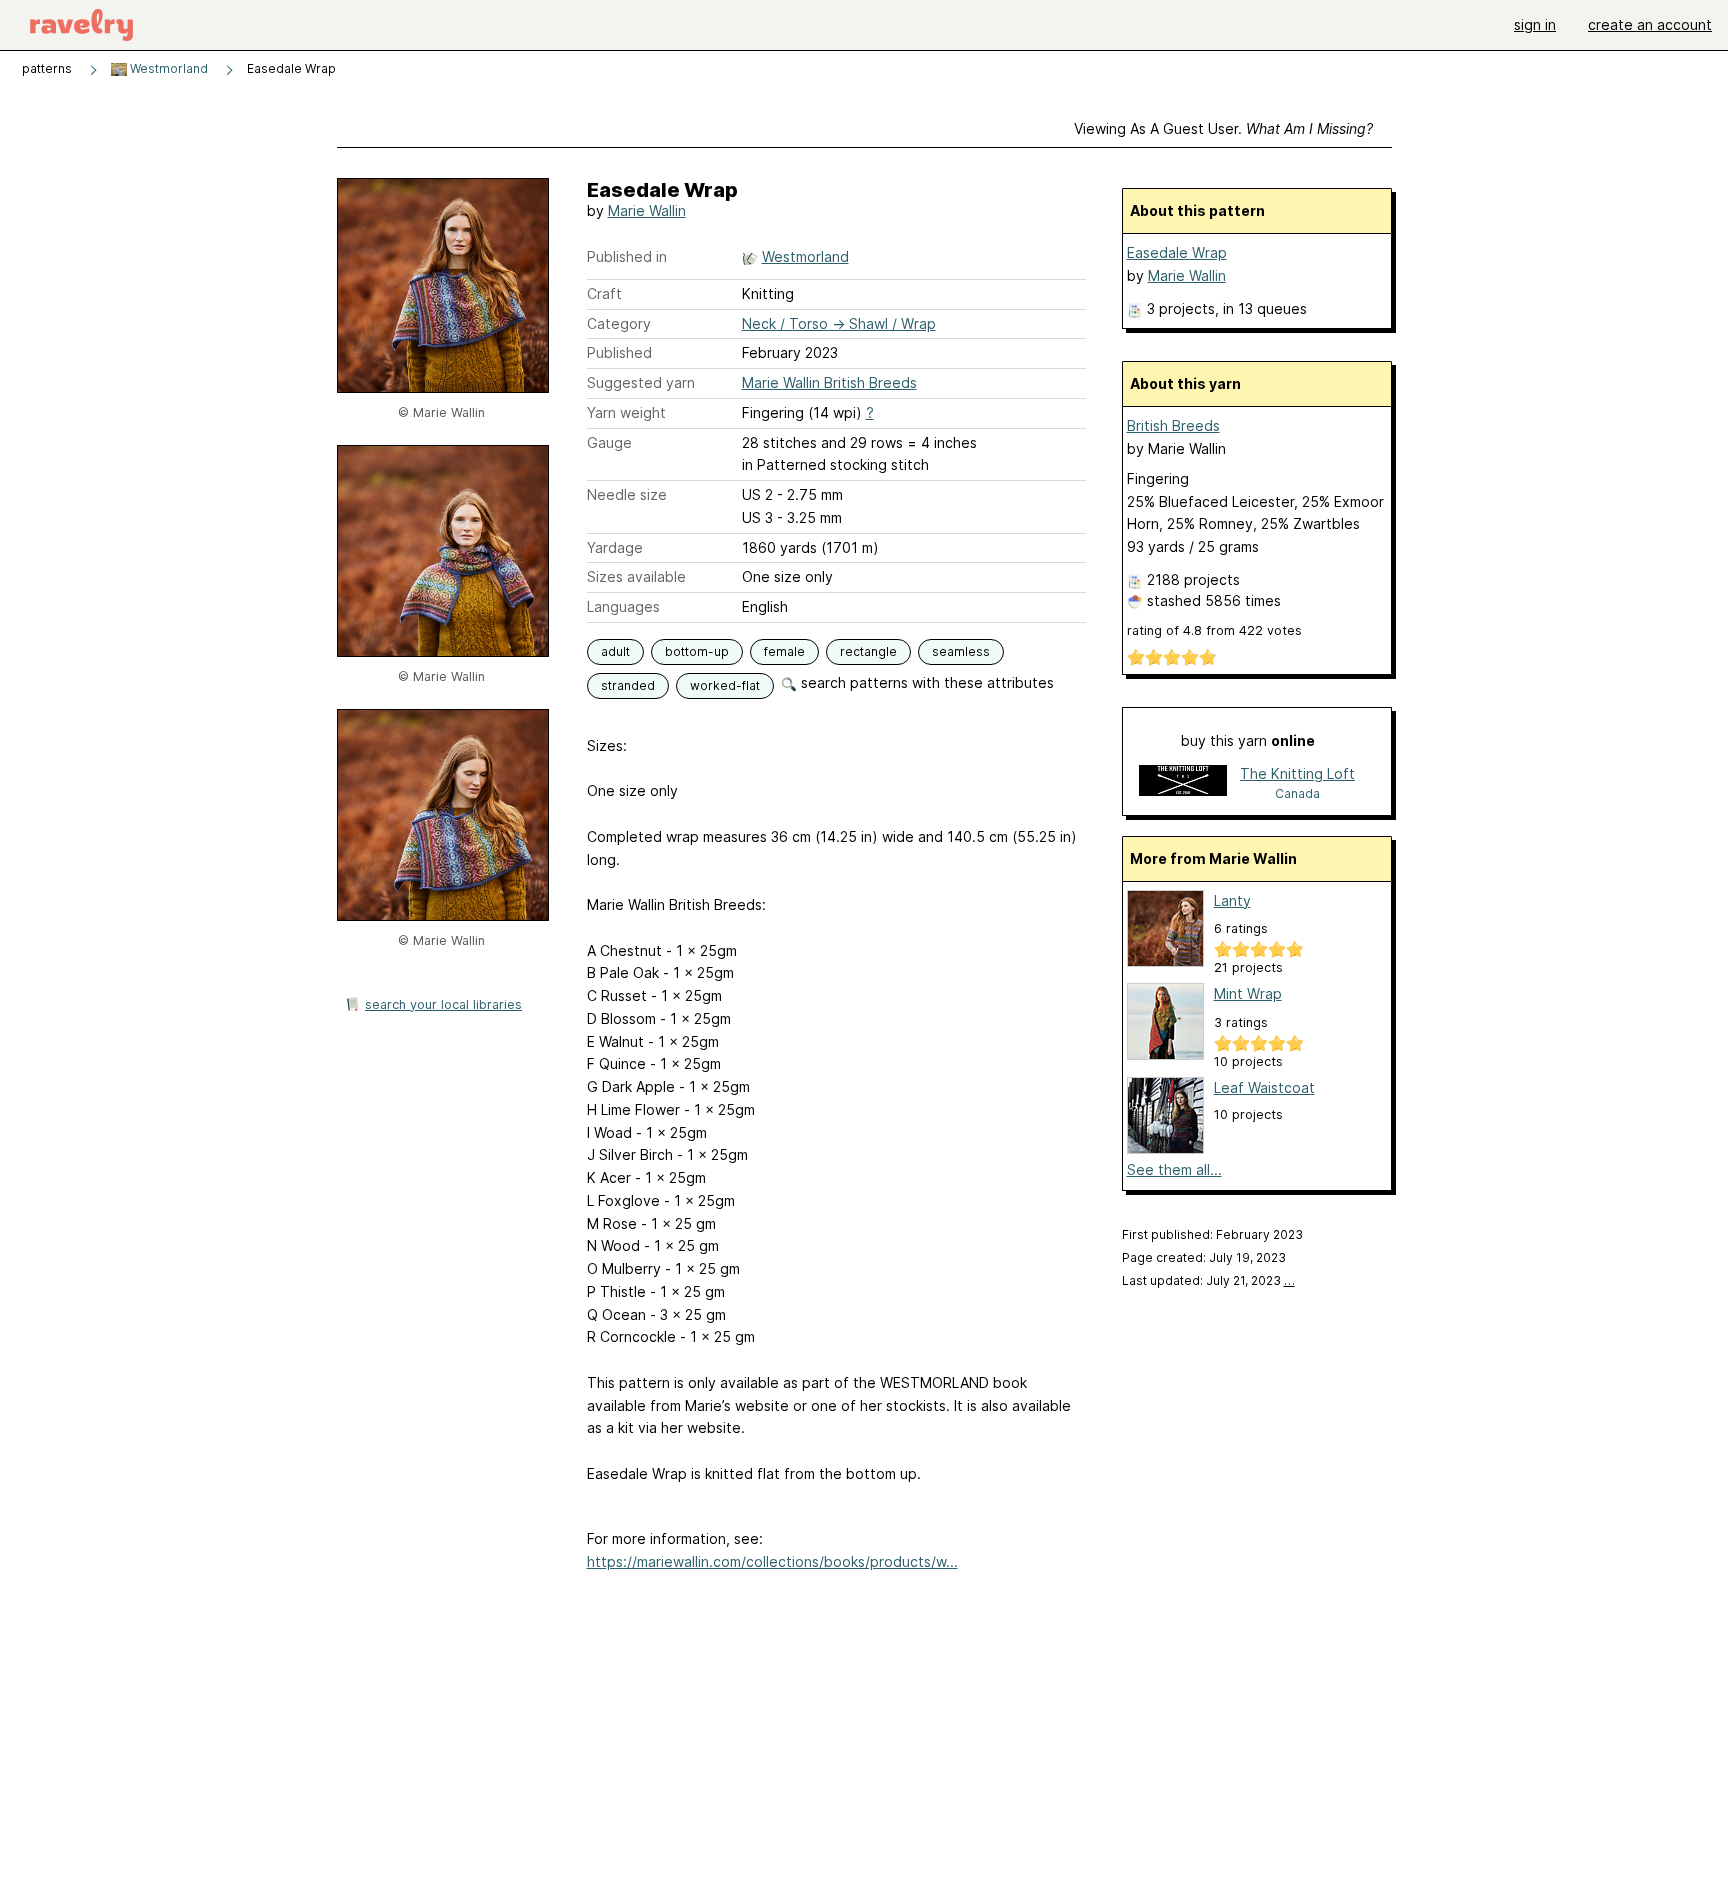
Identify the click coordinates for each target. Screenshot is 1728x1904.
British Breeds (1173, 425)
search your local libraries (443, 1004)
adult (615, 651)
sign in (1535, 24)
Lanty (1232, 900)
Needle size (627, 494)
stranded (628, 685)
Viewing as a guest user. (1223, 128)
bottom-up (697, 651)
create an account (1650, 24)
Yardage (615, 547)
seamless (961, 651)
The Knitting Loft (1297, 773)
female (784, 651)
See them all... (1174, 1169)
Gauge (609, 442)
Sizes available (636, 576)
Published (619, 352)
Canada (1297, 793)
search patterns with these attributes (925, 682)
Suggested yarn (641, 382)
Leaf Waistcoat (1264, 1087)
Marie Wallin (647, 210)
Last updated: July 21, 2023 (1208, 1280)
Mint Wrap (1248, 993)
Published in (627, 256)
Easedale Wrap (1177, 252)
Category (619, 323)
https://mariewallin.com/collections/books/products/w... (772, 1561)
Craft (604, 293)
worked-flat (725, 685)
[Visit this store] (1183, 782)
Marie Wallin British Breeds (829, 382)
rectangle (868, 651)
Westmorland (167, 68)
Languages (623, 606)
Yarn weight (626, 412)
